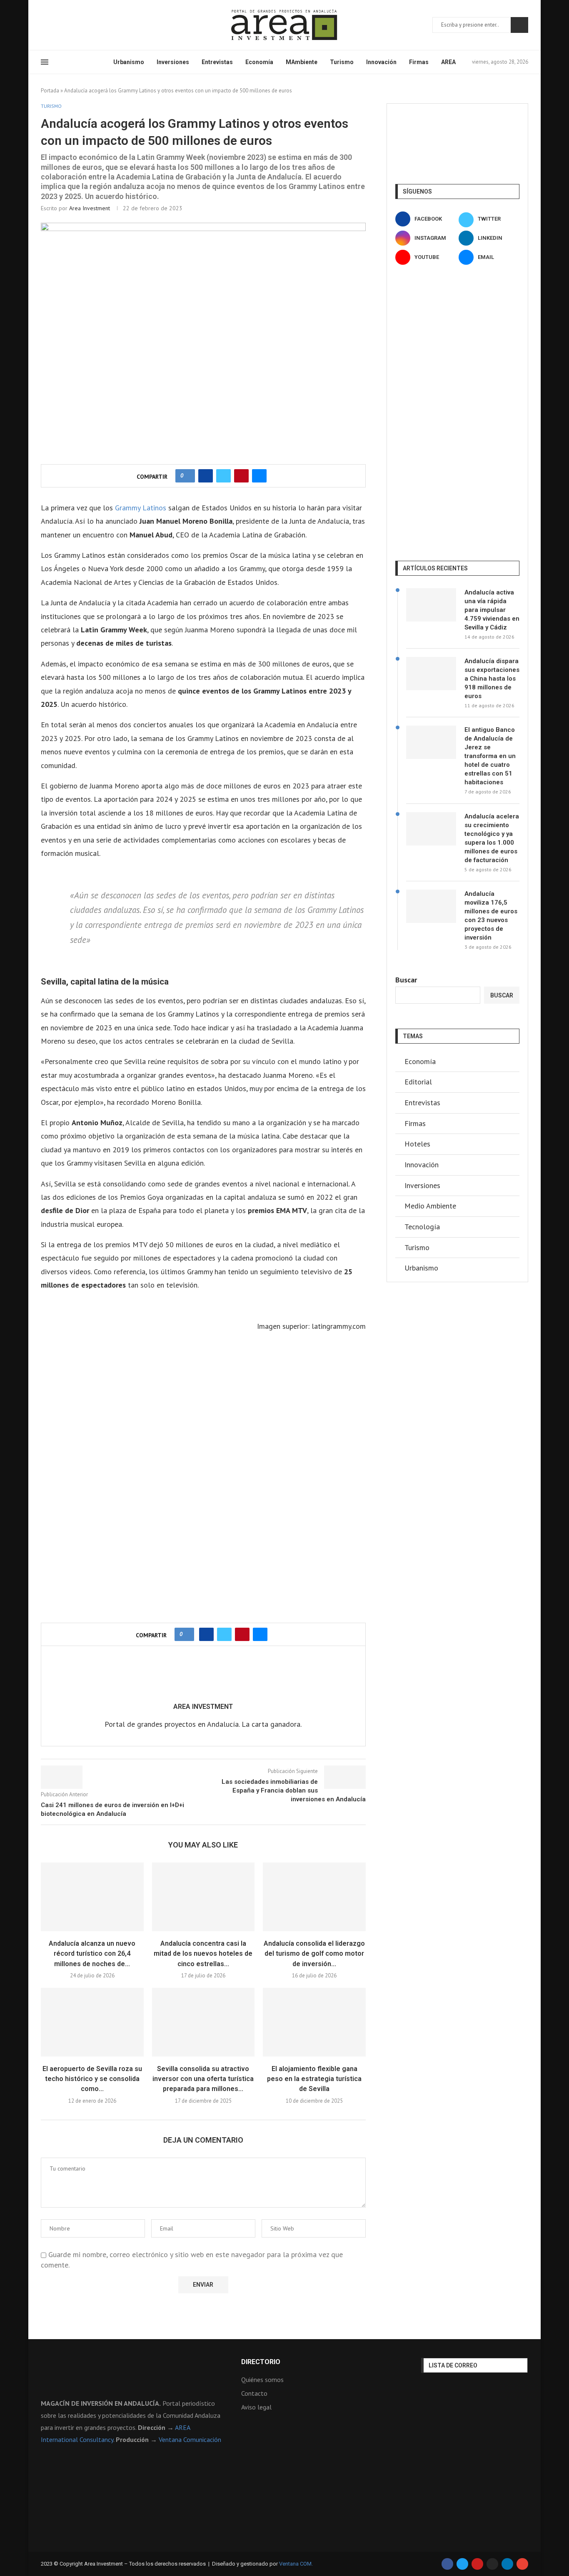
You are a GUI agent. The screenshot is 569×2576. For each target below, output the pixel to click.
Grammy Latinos (141, 508)
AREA (448, 62)
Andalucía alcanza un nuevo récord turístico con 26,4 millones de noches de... (92, 1954)
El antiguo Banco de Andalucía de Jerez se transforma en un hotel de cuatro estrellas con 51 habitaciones (490, 756)
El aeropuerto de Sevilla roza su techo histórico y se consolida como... (92, 2079)
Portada (50, 91)
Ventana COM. (296, 2564)
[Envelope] (522, 2564)
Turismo (342, 62)
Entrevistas (217, 62)
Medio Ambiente (430, 1206)
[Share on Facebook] (206, 476)
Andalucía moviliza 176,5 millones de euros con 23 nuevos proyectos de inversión (491, 916)
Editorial (418, 1082)
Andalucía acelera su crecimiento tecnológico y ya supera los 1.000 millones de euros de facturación (492, 838)
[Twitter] (54, 25)
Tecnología (422, 1227)
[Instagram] (64, 25)
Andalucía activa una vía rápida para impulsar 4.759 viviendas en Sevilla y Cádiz (492, 610)
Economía (259, 62)
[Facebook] (44, 25)
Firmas (419, 62)
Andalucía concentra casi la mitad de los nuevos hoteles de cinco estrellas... (203, 1954)
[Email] (94, 25)
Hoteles (417, 1144)
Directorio (261, 2362)
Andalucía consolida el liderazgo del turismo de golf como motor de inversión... (314, 1954)
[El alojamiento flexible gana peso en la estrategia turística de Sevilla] (314, 2022)
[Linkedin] (74, 25)
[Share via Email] (259, 476)
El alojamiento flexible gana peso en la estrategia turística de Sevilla (314, 2079)
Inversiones (173, 62)
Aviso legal (256, 2407)
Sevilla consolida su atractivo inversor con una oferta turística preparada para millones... (203, 2079)
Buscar (519, 25)
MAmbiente (302, 62)
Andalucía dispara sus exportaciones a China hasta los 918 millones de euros (492, 679)
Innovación (381, 62)
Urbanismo (129, 62)
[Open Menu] (45, 62)
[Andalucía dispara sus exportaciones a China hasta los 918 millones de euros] (431, 674)
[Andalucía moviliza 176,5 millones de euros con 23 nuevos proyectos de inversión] (431, 906)
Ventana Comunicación (190, 2439)
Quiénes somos (262, 2380)
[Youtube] (84, 25)
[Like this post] (188, 476)
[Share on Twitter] (223, 476)
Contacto (254, 2393)
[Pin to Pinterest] (241, 476)
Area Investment (90, 208)
